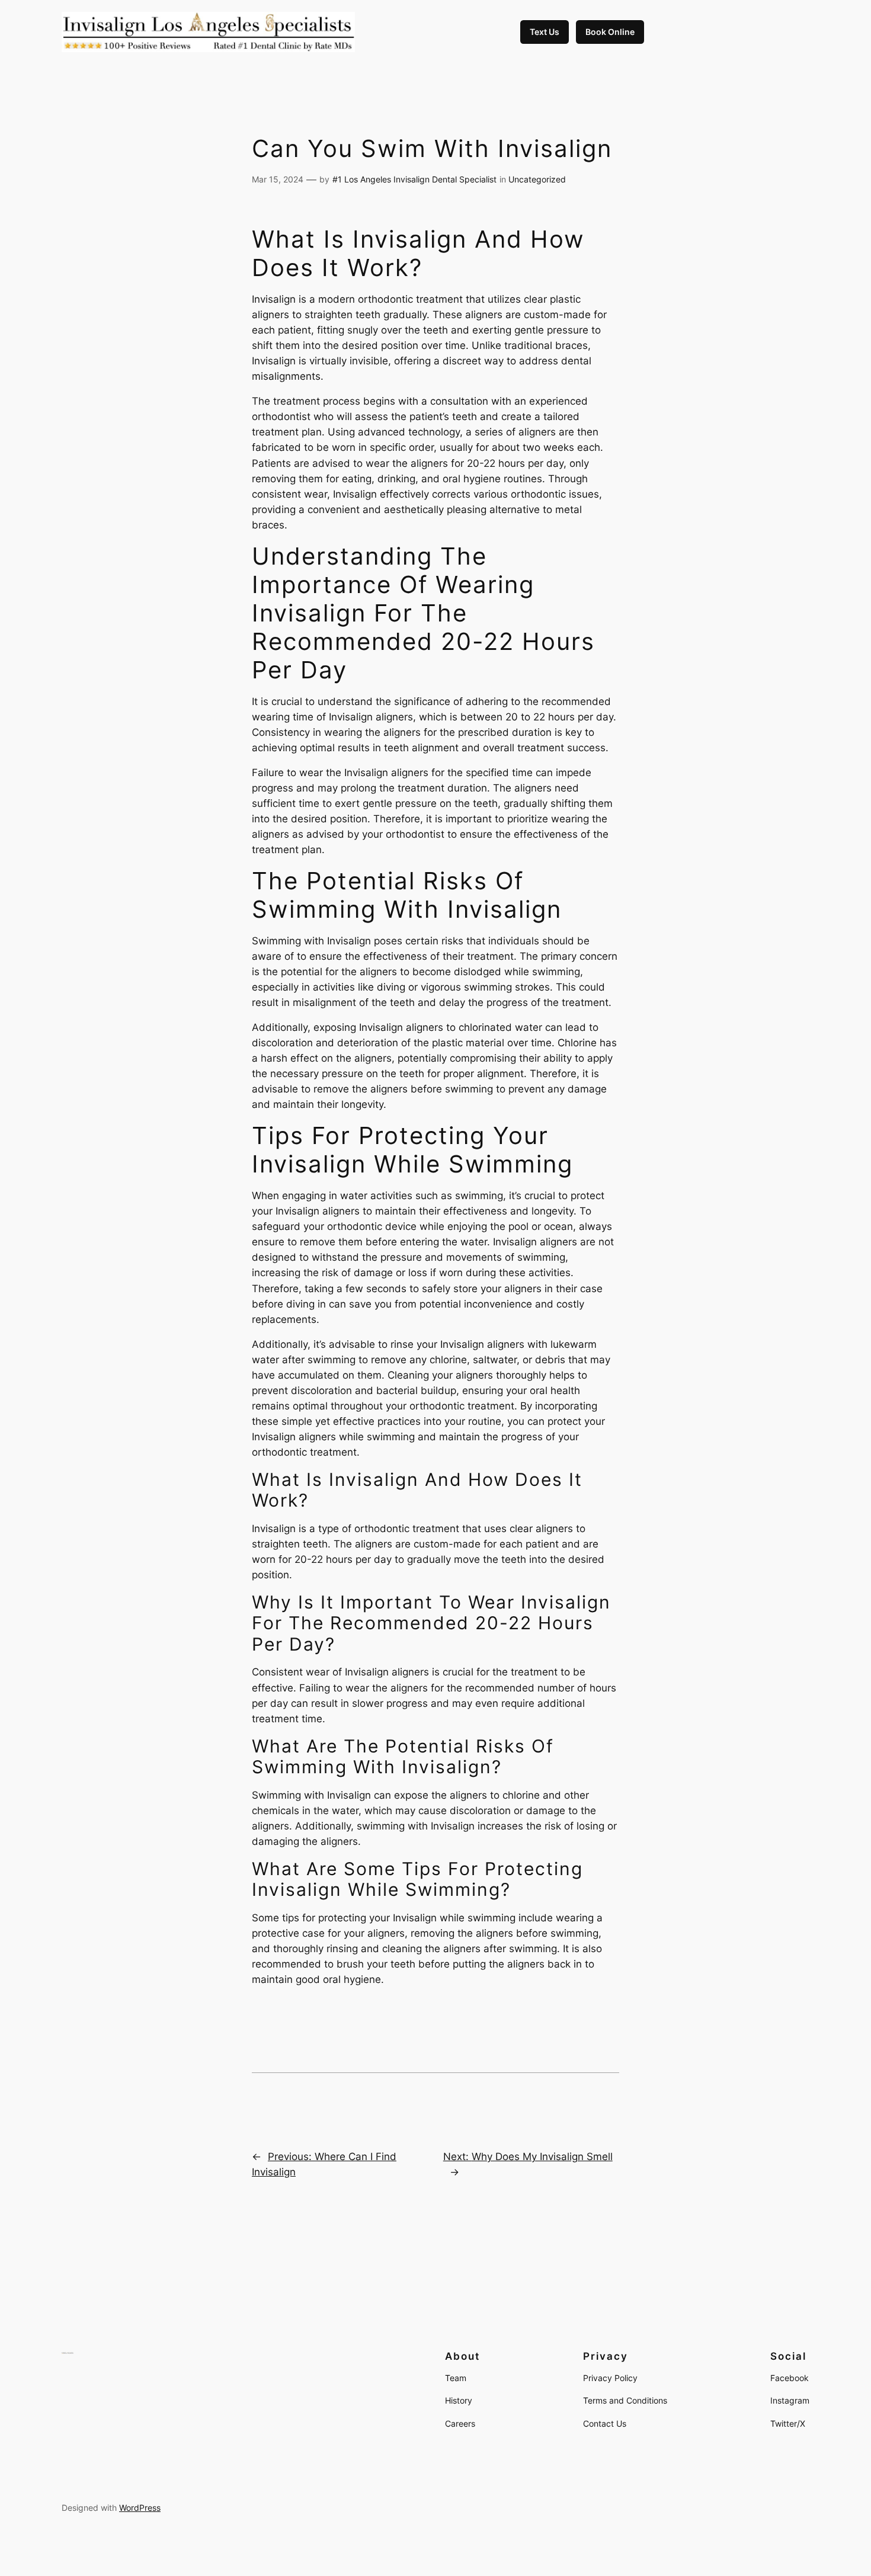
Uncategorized (537, 179)
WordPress (140, 2508)
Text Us (545, 32)
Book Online (610, 32)
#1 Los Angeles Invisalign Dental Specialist (414, 179)
